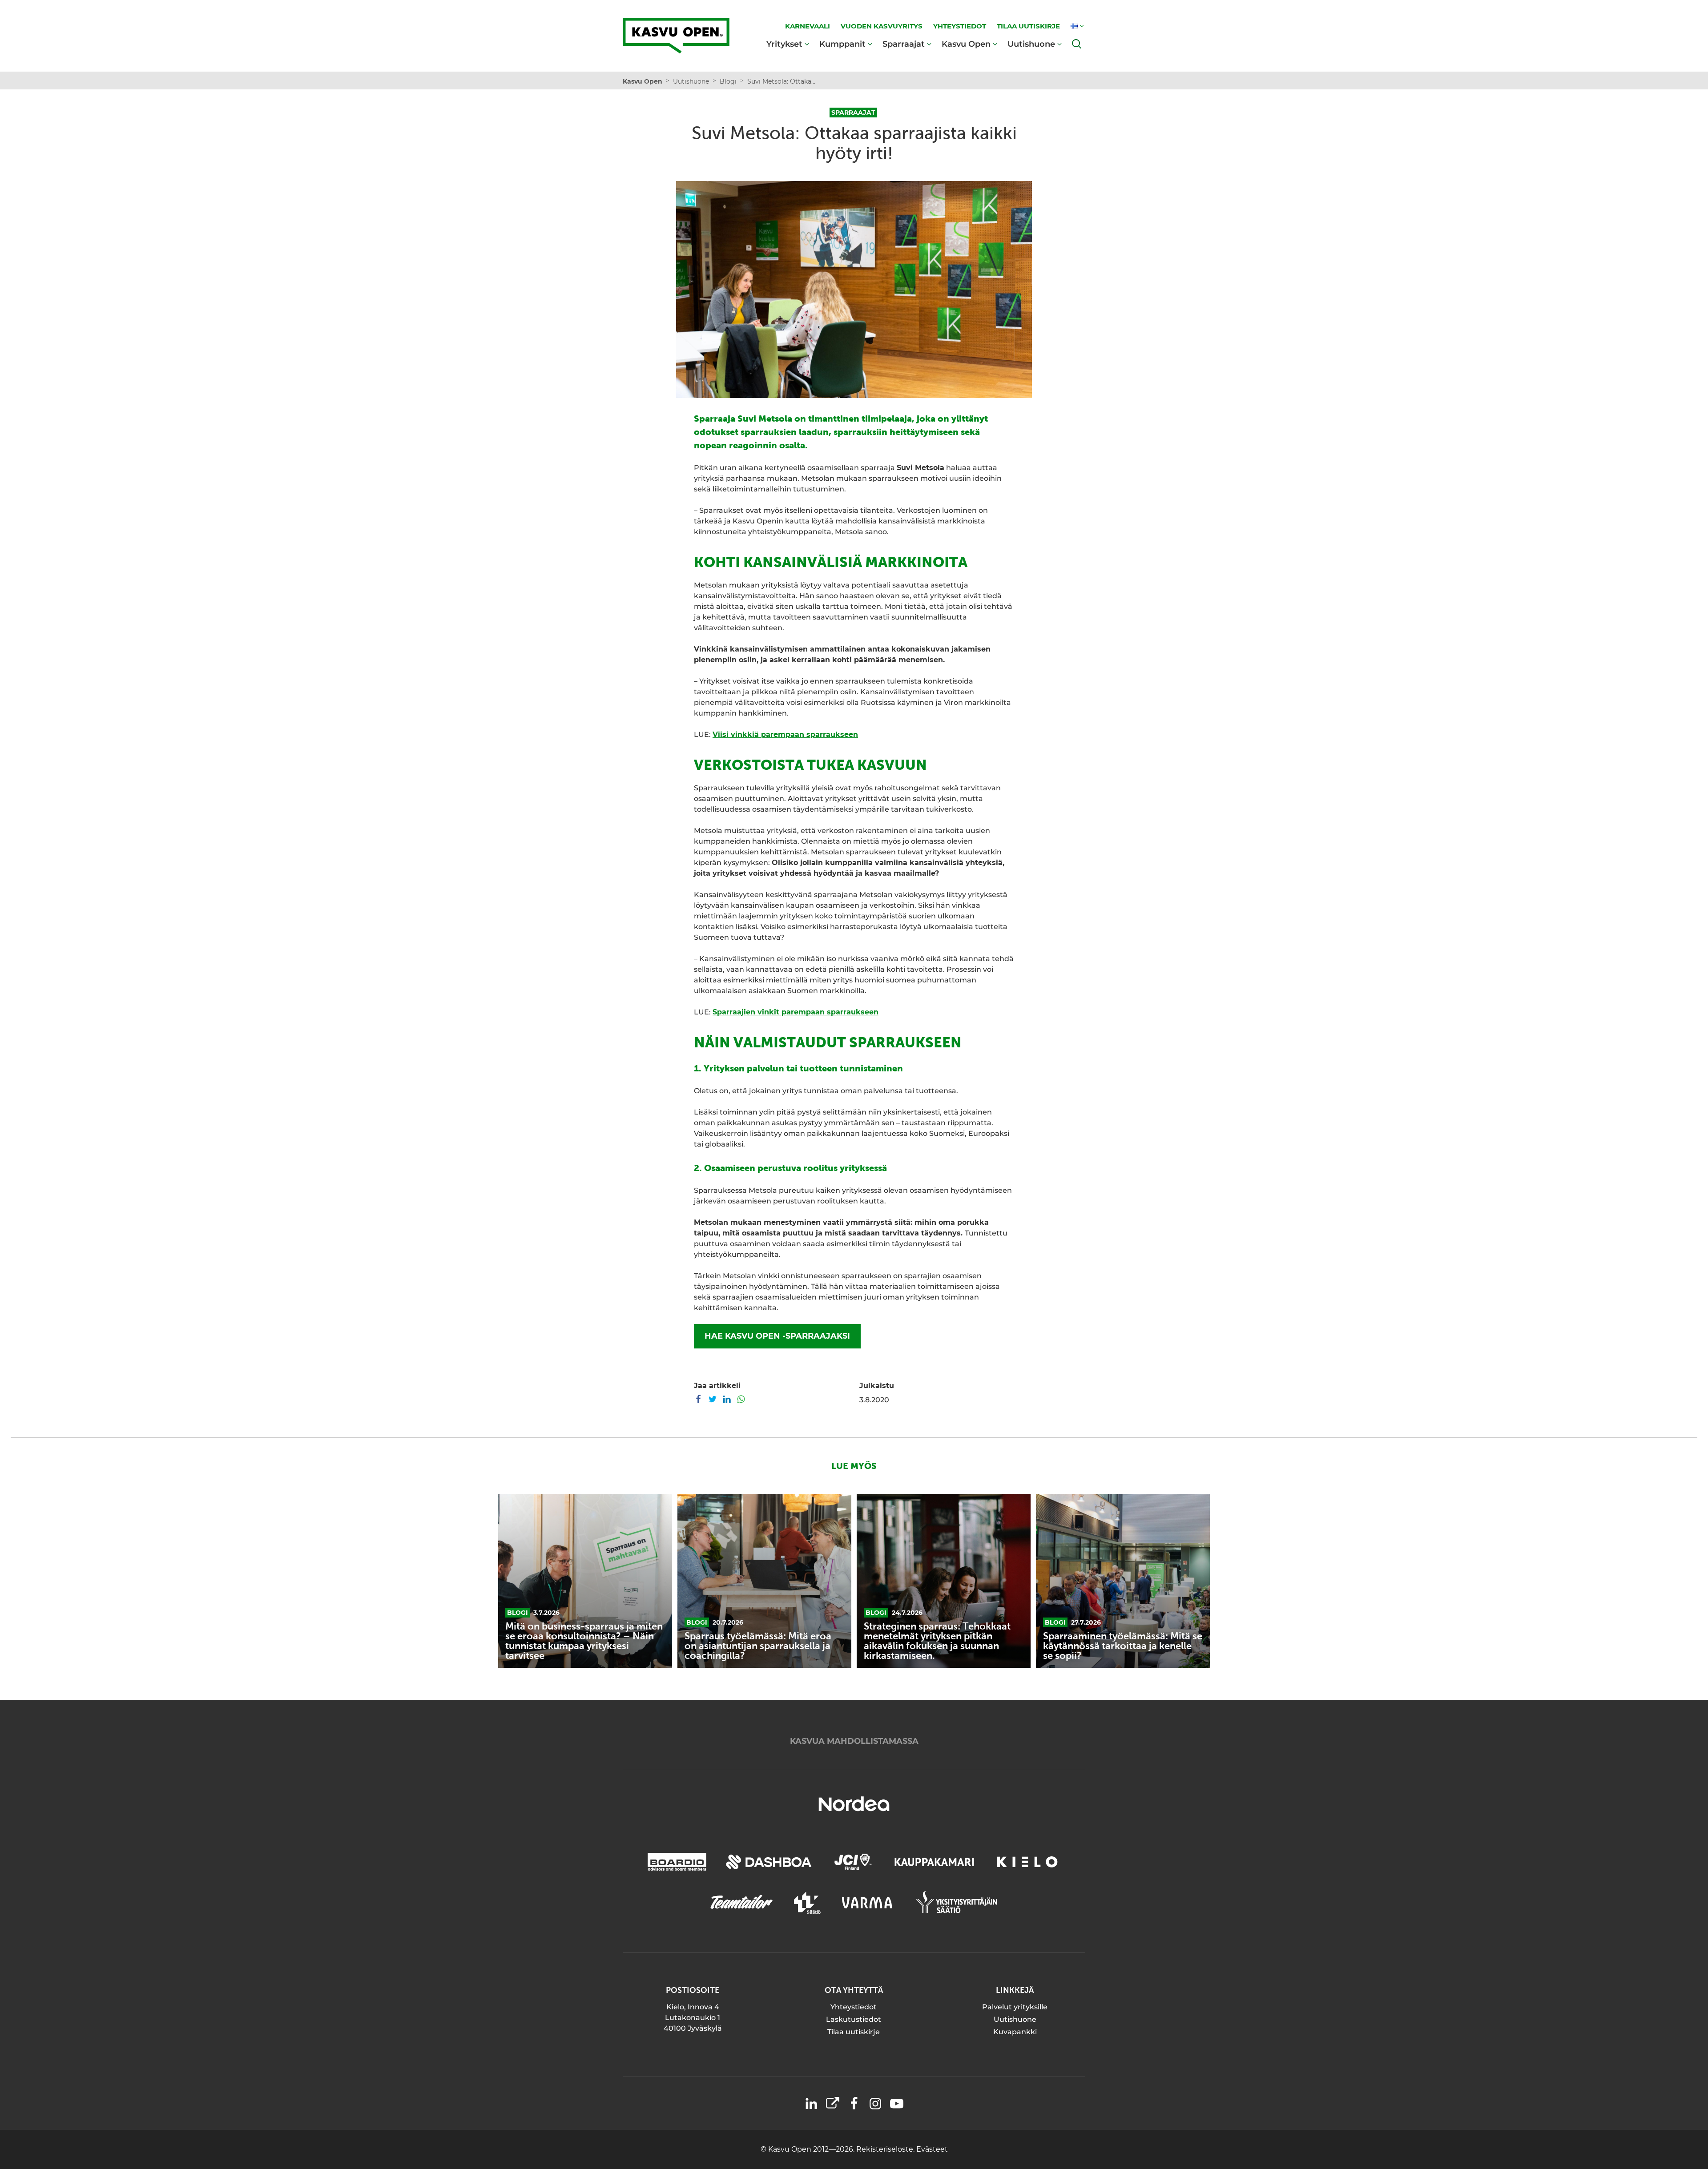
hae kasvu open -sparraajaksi (777, 1336)
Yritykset (784, 44)
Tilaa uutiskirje (854, 2032)
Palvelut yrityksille (1015, 2007)
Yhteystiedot (854, 2007)
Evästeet (932, 2149)
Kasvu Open (966, 44)
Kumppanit (842, 44)
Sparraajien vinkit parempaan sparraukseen (796, 1012)
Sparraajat (904, 44)
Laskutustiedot (854, 2019)
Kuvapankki (1015, 2032)
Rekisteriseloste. (886, 2149)
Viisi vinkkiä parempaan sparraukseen (785, 734)
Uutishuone (1031, 44)
